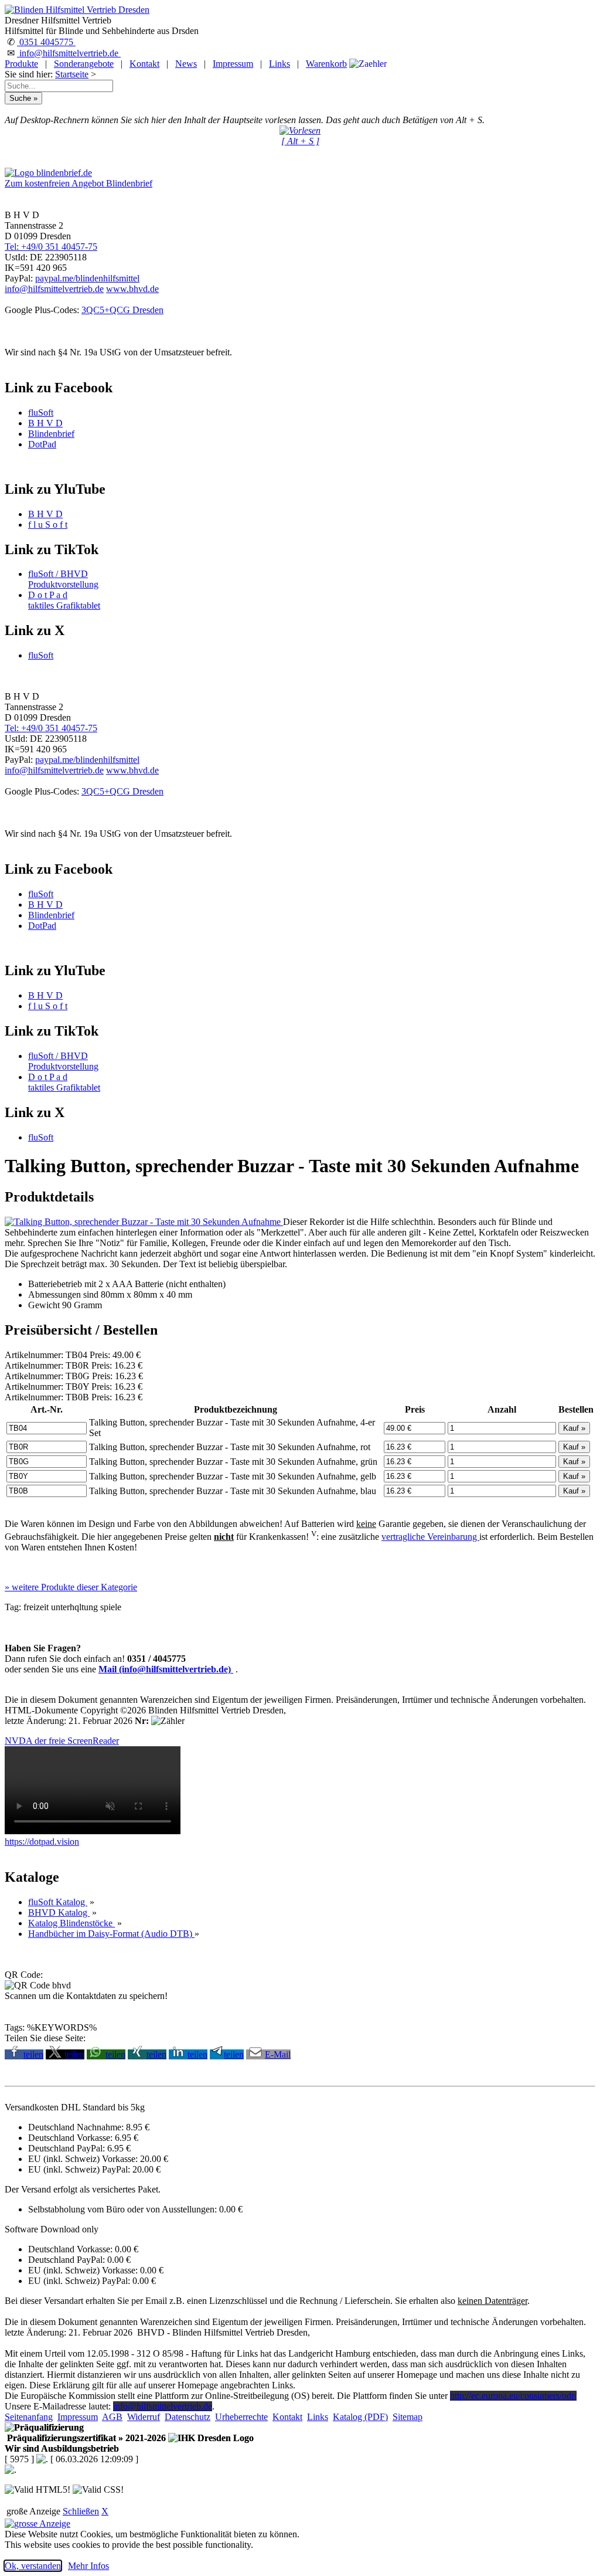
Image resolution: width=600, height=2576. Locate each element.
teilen (33, 2054)
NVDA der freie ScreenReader (62, 1741)
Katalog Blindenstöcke (71, 1923)
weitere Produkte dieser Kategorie (71, 1587)
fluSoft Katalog (58, 1902)
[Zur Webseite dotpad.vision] (93, 1831)
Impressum (233, 64)
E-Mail (278, 2054)
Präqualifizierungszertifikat (85, 2438)
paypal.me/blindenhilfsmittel (87, 278)
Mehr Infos (88, 2566)
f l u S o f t (48, 525)
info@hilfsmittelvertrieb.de (69, 53)
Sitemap (408, 2417)
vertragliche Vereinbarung (430, 1537)
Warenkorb (326, 64)
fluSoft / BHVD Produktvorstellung (63, 579)
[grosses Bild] (144, 1222)
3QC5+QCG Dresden (122, 310)
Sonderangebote (84, 64)
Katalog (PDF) (360, 2417)
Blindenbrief (51, 434)
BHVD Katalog (59, 1913)
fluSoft (41, 413)
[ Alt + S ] (300, 141)
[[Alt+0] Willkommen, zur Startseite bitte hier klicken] (77, 10)
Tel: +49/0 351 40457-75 (51, 247)
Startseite (72, 74)
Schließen (81, 2511)
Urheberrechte (241, 2417)
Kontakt (144, 64)
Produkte (21, 64)
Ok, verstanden (33, 2566)
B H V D (45, 423)
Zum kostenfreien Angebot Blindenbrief (79, 183)
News (186, 64)
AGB (112, 2417)
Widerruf (144, 2417)
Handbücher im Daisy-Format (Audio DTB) (111, 1934)
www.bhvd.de (132, 289)
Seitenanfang (29, 2417)
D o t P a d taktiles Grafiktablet (64, 600)
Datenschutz (187, 2417)
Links (279, 64)
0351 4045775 (46, 42)
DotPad (42, 444)
